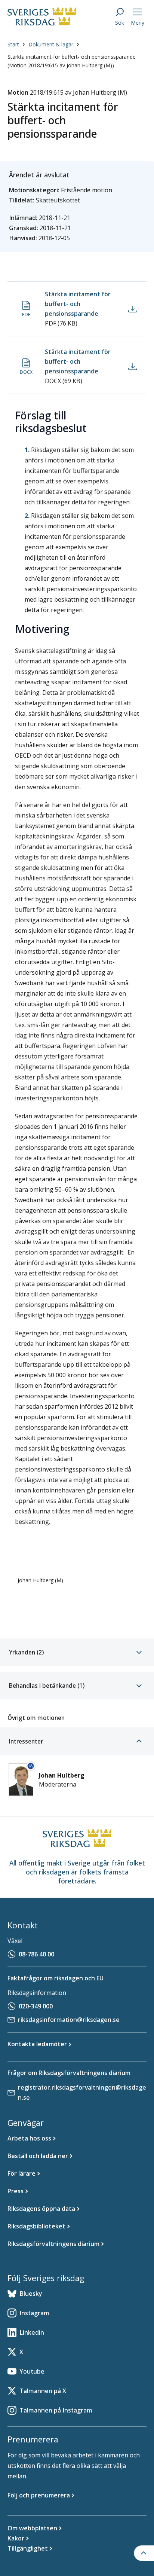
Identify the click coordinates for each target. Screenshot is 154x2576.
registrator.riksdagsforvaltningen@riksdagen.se (82, 2092)
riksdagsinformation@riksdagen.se (69, 2020)
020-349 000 (36, 2006)
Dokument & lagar (51, 44)
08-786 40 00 (36, 1954)
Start (13, 44)
